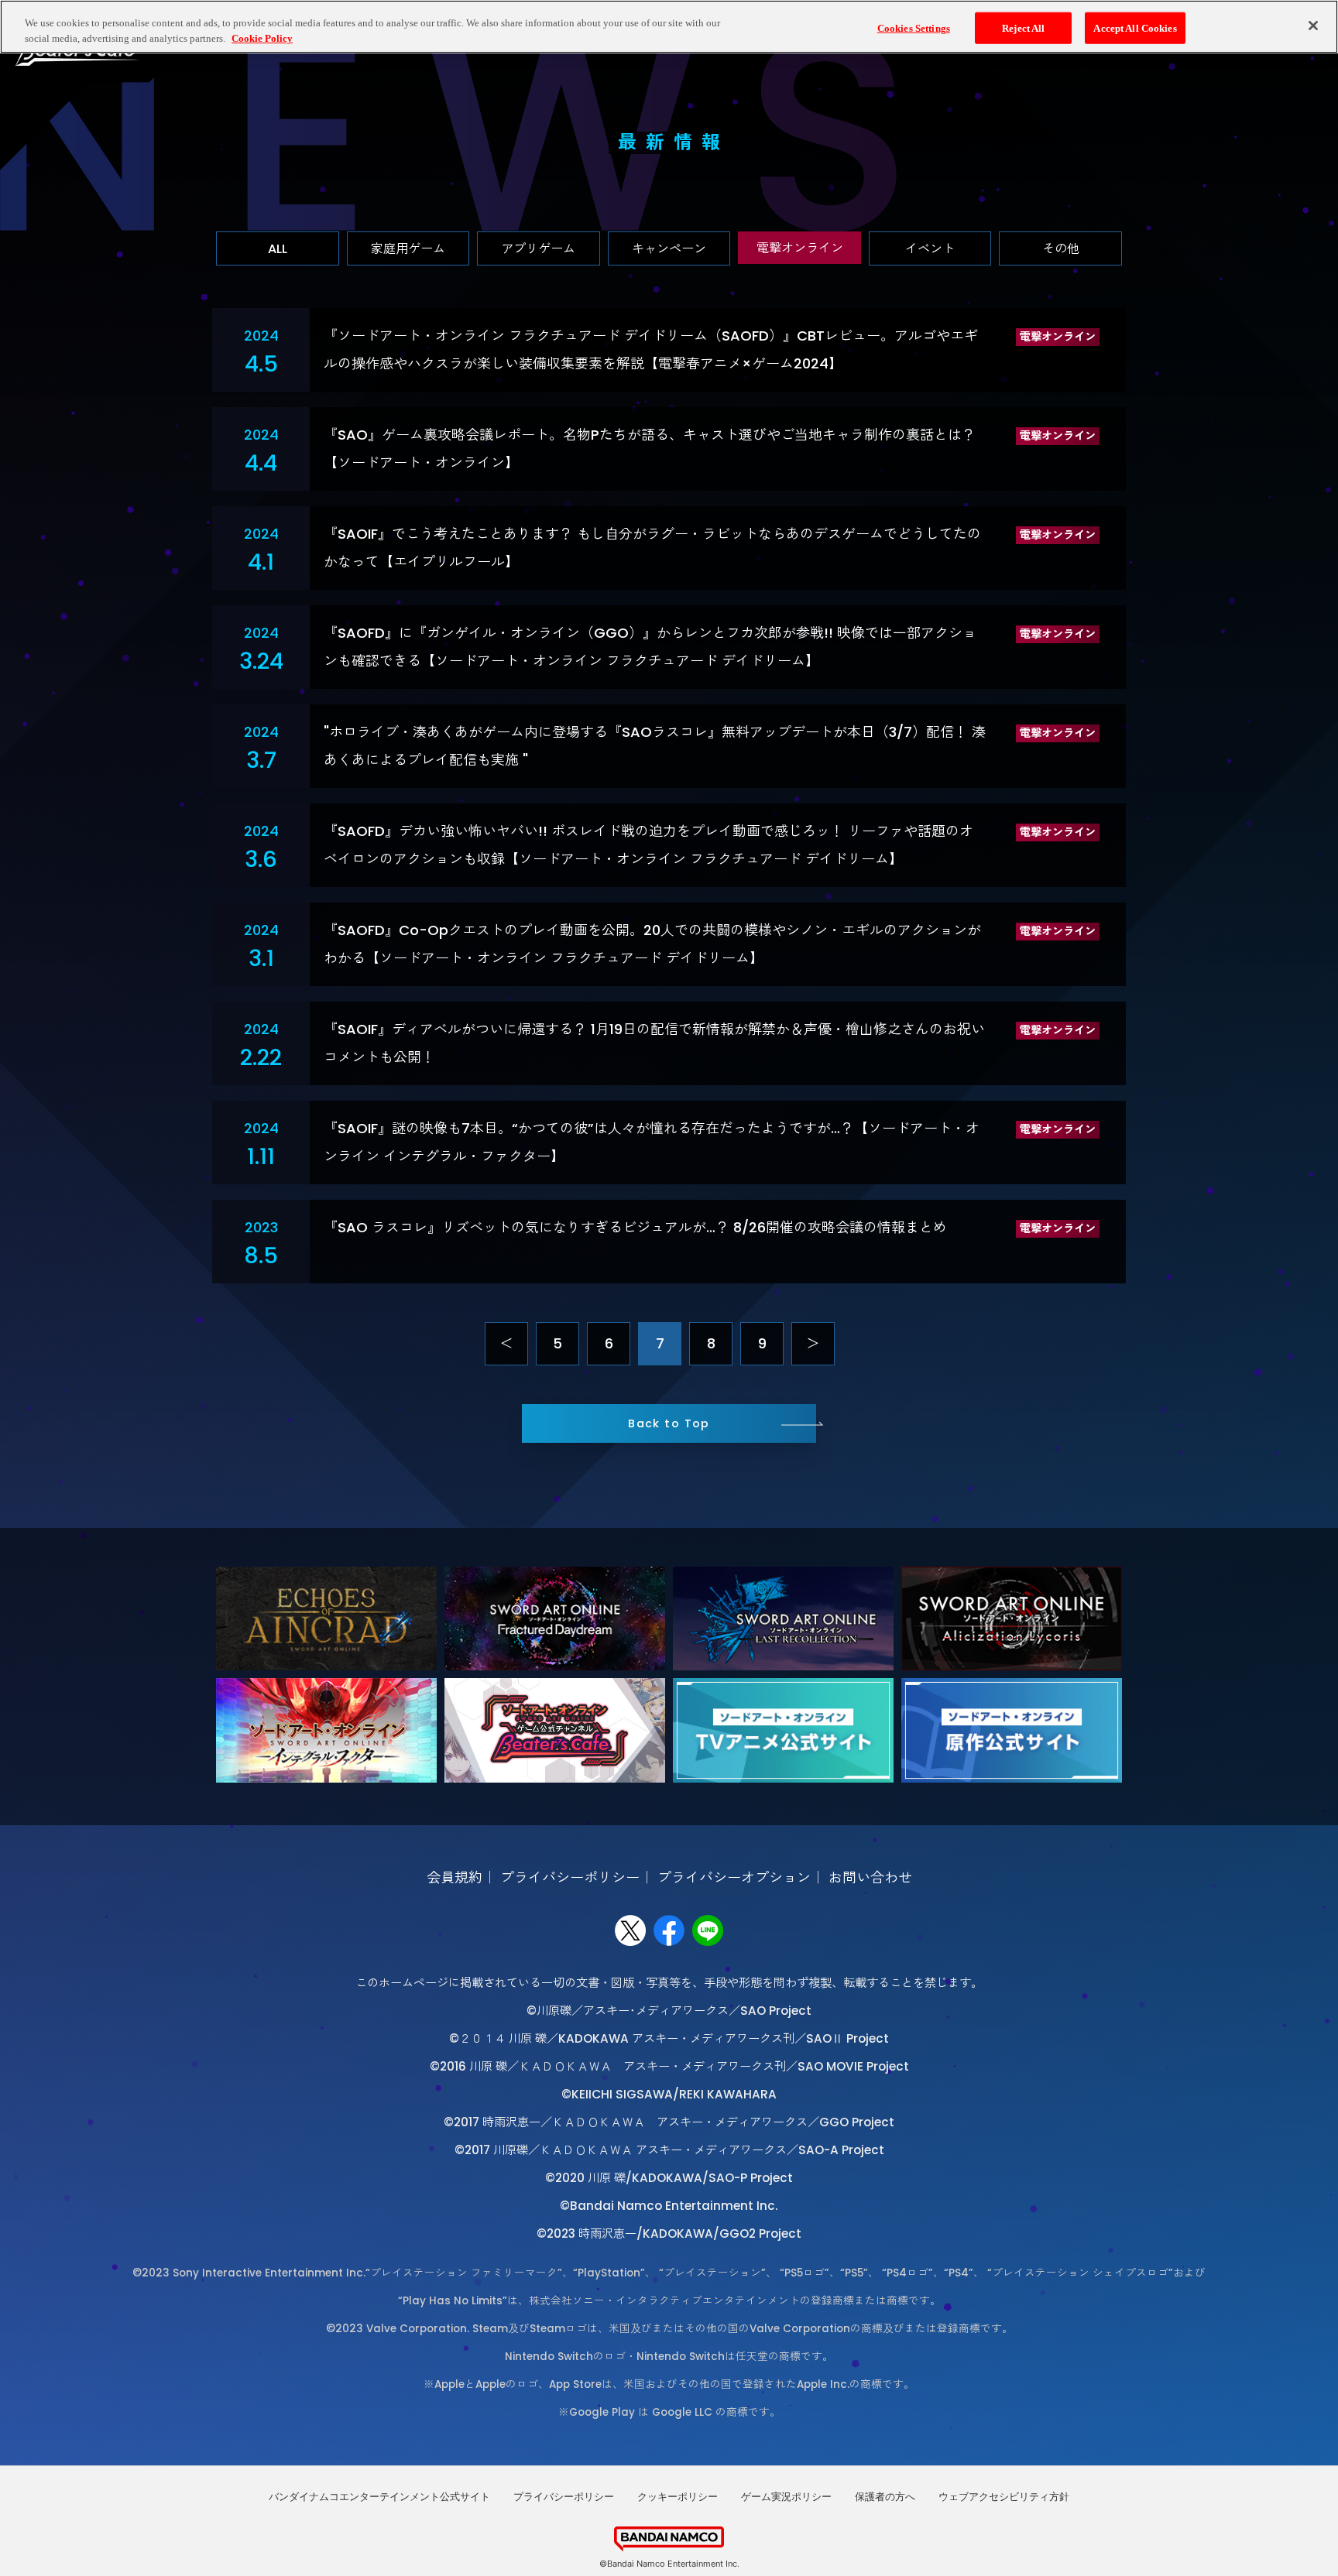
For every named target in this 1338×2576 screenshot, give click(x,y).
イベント (930, 249)
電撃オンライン (800, 248)
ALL (278, 249)
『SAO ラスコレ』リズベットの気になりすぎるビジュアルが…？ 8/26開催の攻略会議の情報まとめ (635, 1227)
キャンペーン (669, 249)
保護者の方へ (885, 2496)
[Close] (1313, 26)
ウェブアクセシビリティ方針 (1004, 2496)
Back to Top (669, 1423)
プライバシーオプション (734, 1877)
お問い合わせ (870, 1877)
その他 (1061, 249)
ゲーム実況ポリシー (786, 2496)
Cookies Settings (914, 27)
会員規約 (455, 1877)
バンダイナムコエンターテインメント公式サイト (379, 2496)
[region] (669, 27)
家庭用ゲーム (408, 249)
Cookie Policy (262, 38)
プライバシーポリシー (570, 1877)
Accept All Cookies (1135, 27)
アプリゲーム (538, 249)
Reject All (1023, 27)
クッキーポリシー (678, 2496)
